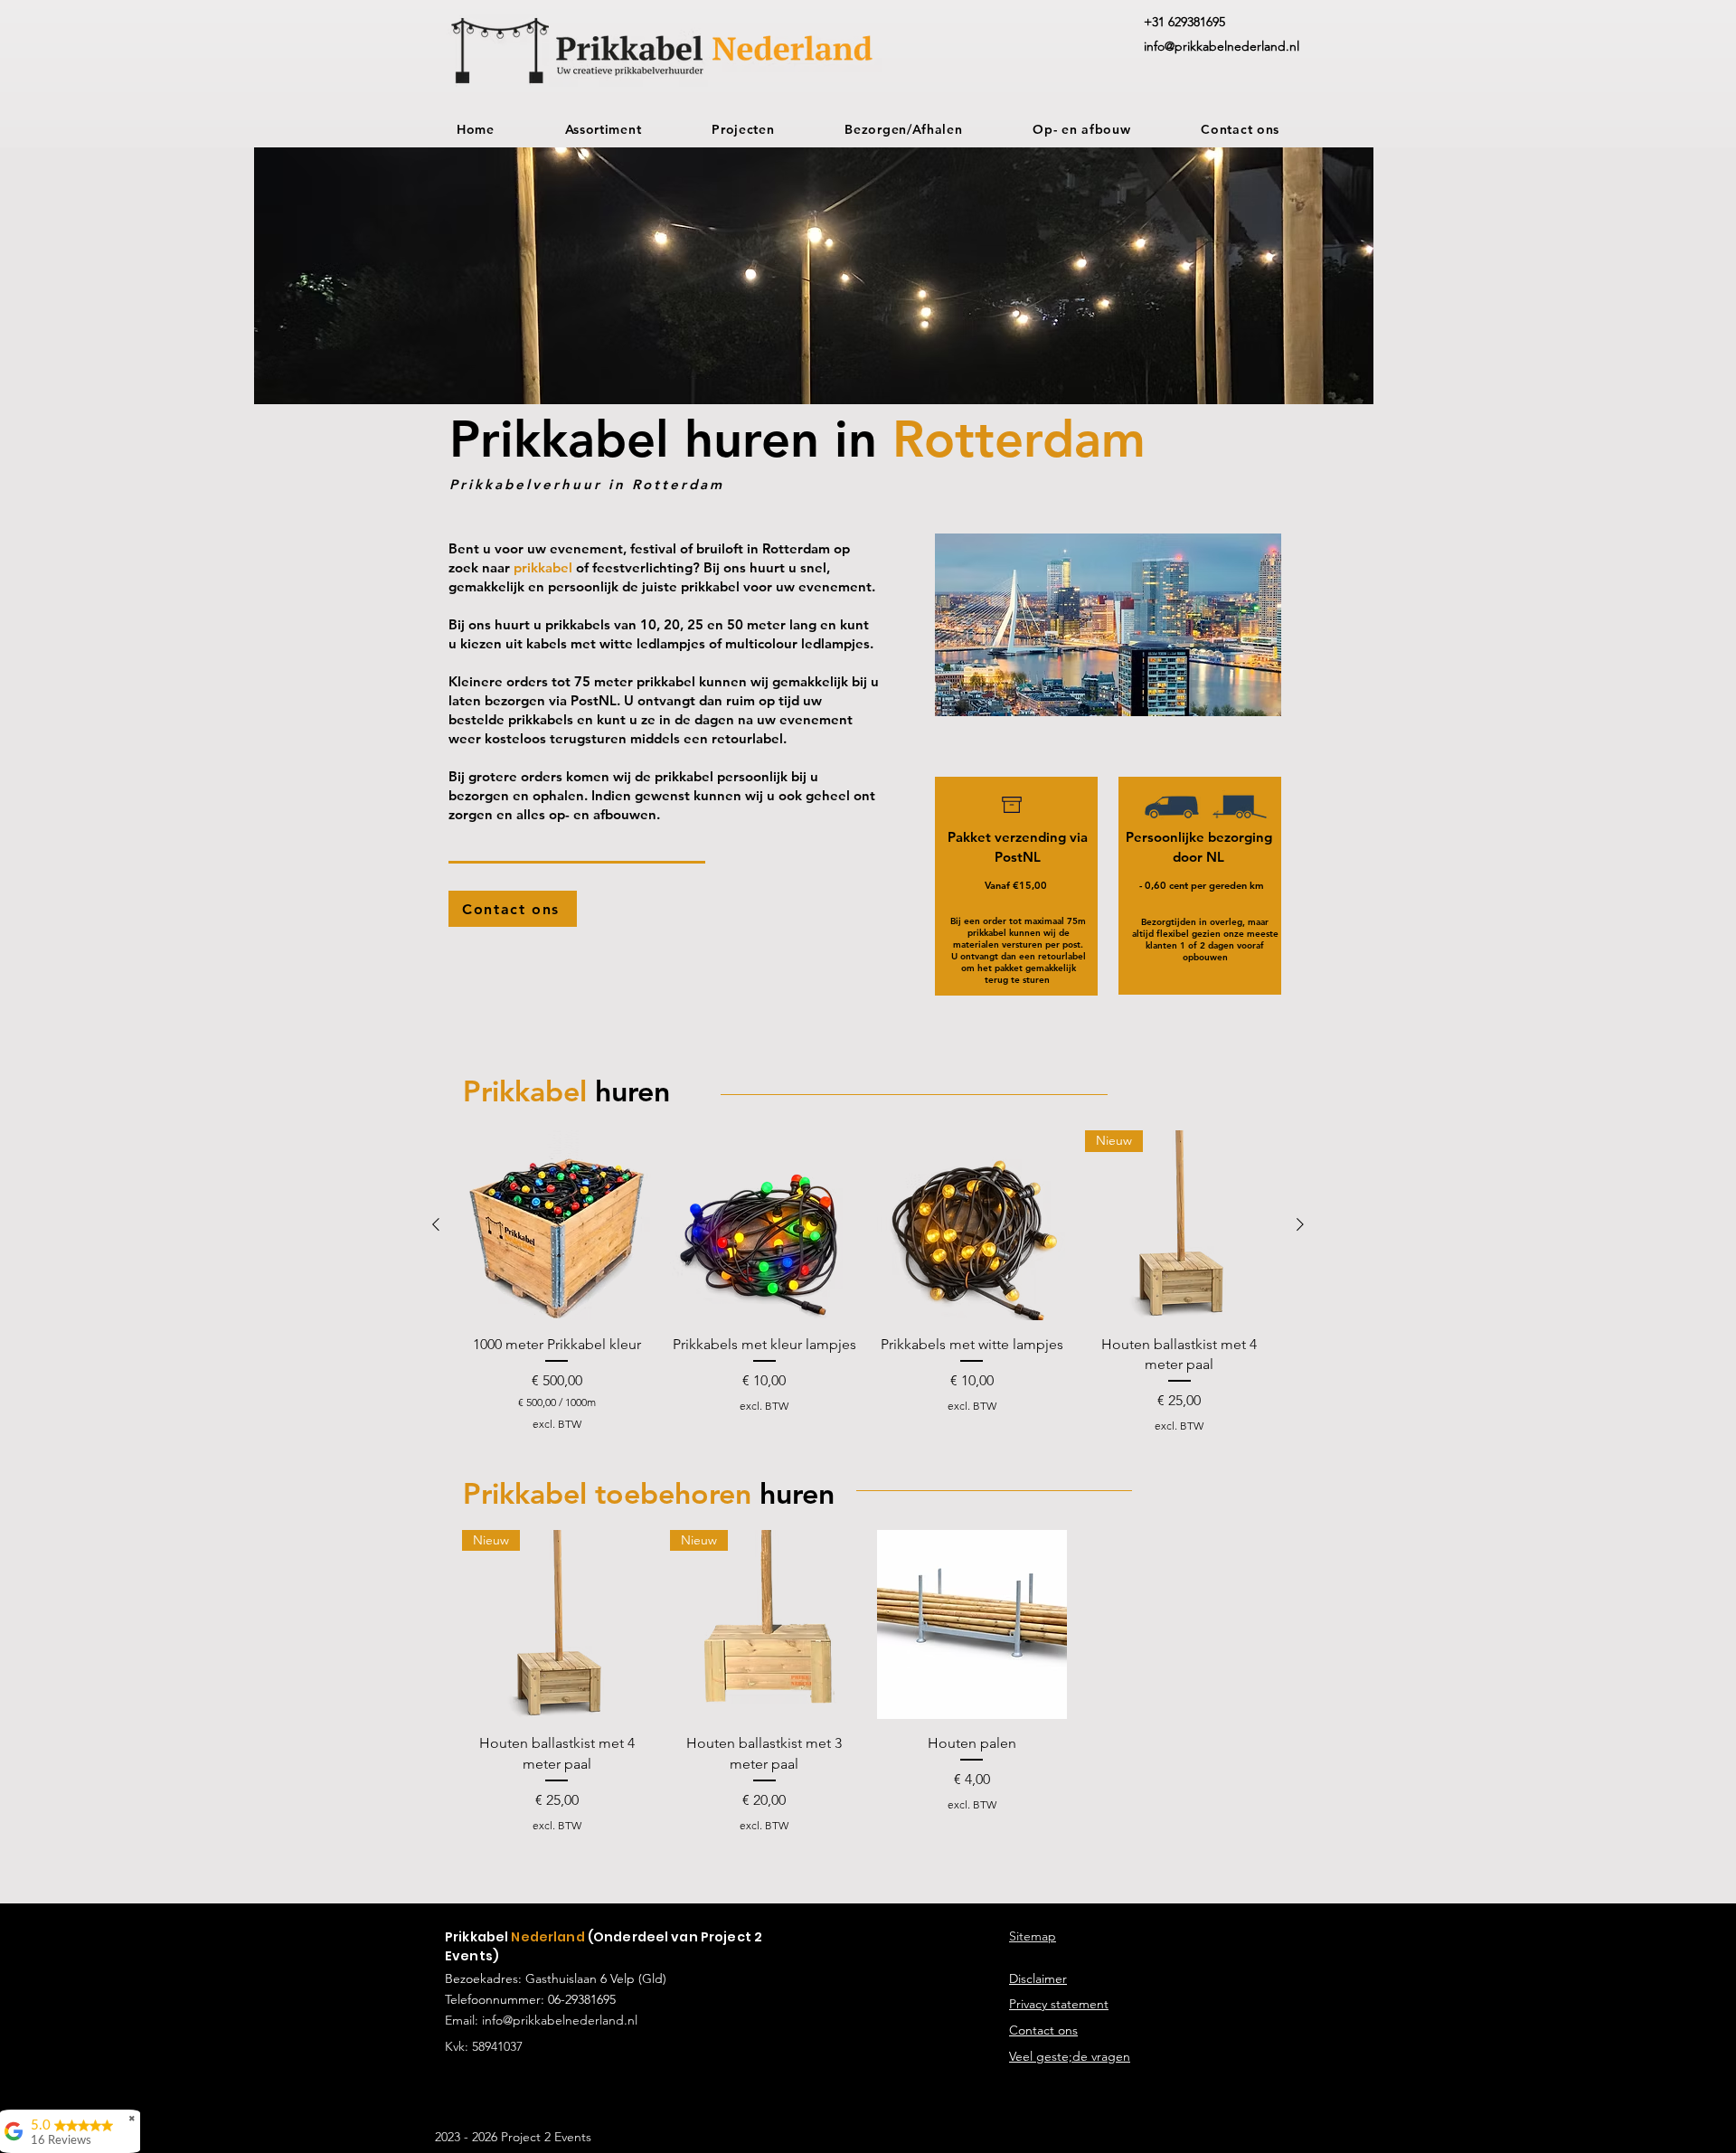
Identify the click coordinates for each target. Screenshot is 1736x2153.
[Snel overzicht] (557, 1225)
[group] (868, 1282)
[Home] (1011, 805)
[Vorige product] (436, 1224)
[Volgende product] (1300, 1224)
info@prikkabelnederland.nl (560, 2020)
